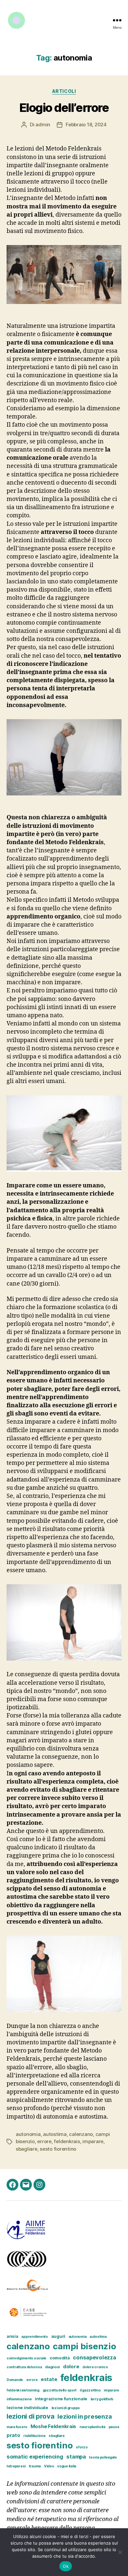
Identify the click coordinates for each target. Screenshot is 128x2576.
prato (13, 2435)
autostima (55, 2134)
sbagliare (27, 2149)
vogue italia (67, 2466)
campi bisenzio (84, 2346)
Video (49, 2466)
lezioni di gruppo (66, 2408)
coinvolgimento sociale (26, 2358)
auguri (58, 2336)
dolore (71, 2367)
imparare (93, 2141)
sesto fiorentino (58, 2149)
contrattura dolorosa (24, 2367)
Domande (15, 2380)
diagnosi (52, 2367)
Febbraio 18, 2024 (86, 124)
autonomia (28, 2134)
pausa (114, 2427)
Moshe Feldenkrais (53, 2426)
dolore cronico (95, 2367)
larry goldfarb (102, 2399)
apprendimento (35, 2337)
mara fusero (17, 2427)
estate (49, 2379)
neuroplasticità (92, 2427)
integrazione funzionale (61, 2399)
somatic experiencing (35, 2457)
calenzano (81, 2134)
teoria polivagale (103, 2457)
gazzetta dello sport (60, 2390)
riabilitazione (34, 2436)
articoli (64, 91)
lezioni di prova (31, 2416)
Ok (66, 2566)
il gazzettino (90, 2390)
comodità (60, 2358)
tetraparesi (16, 2466)
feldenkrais (67, 2141)
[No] (120, 2552)
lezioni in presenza (85, 2416)
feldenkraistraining (23, 2390)
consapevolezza (94, 2357)
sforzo (82, 2447)
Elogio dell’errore (64, 108)
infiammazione (19, 2399)
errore (44, 2141)
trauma (35, 2466)
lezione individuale (27, 2407)
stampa (76, 2457)
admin (43, 124)
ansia (12, 2336)
